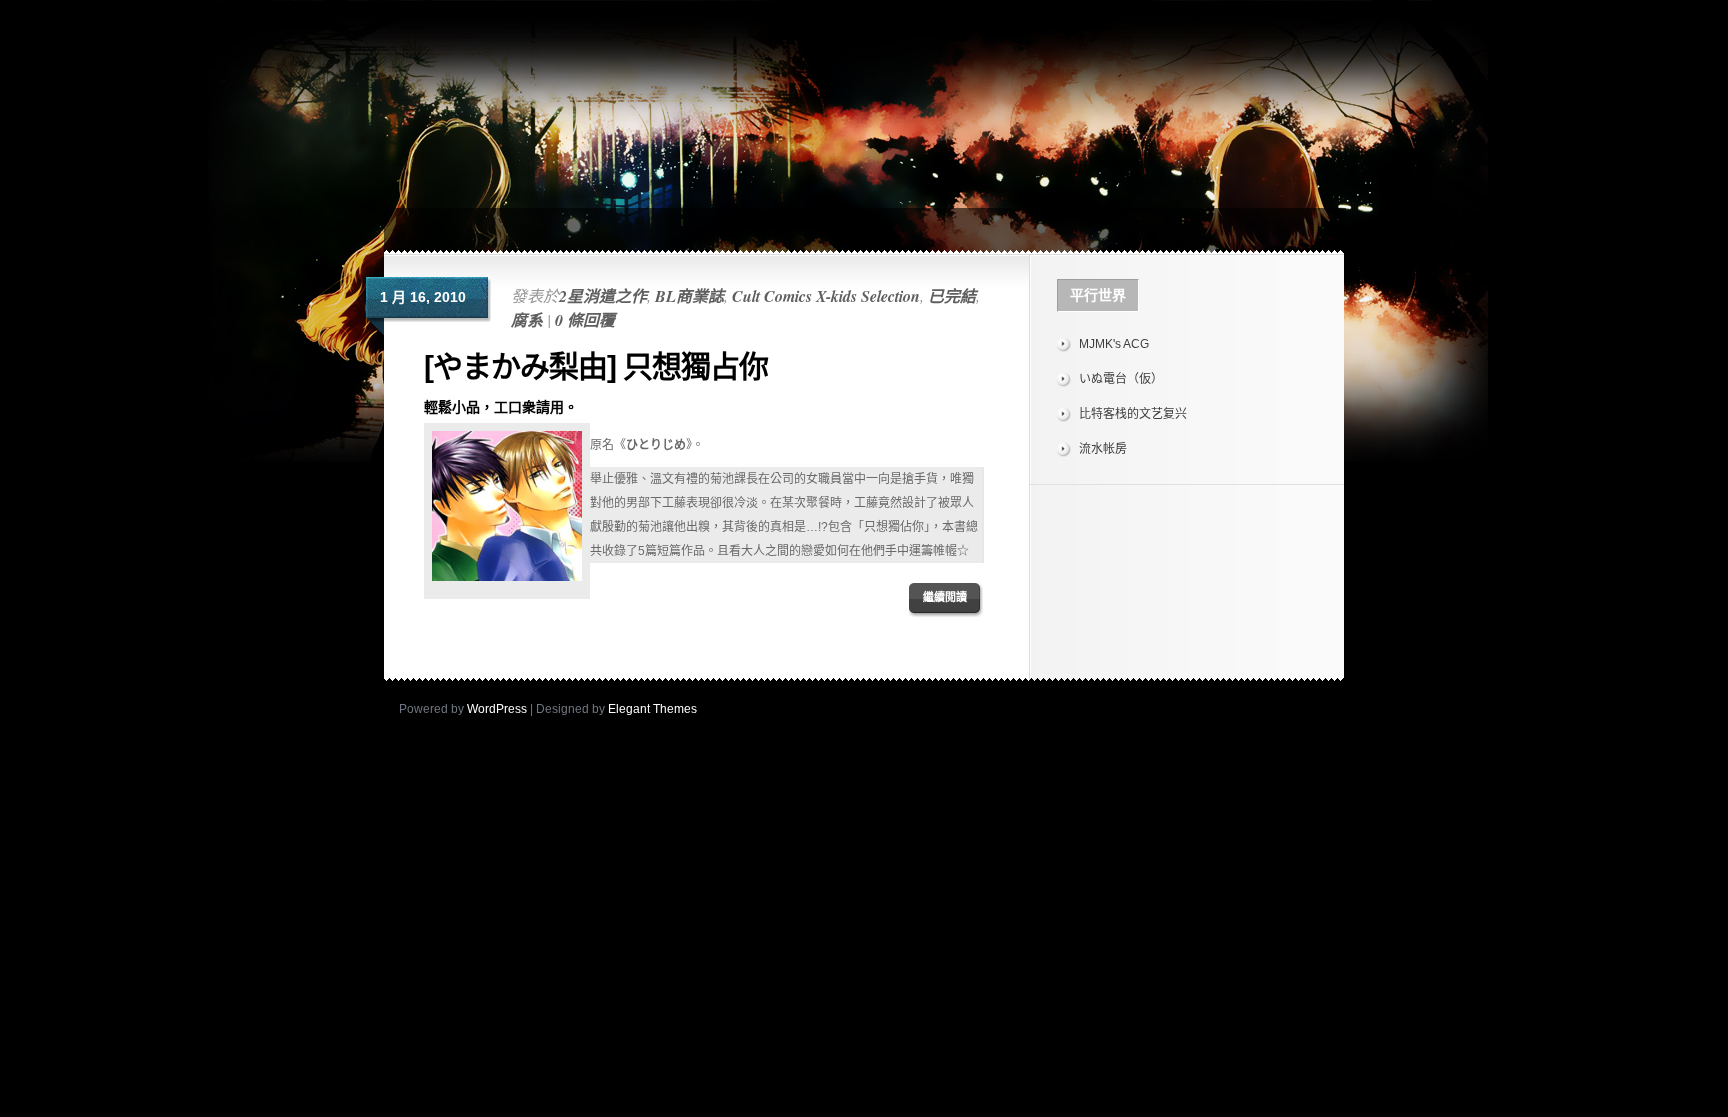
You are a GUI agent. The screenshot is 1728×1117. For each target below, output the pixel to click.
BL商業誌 (689, 296)
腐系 (527, 320)
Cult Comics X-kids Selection (826, 296)
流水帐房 (1103, 449)
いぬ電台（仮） (1121, 379)
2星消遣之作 (603, 296)
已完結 (952, 296)
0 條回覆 (585, 320)
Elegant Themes (652, 709)
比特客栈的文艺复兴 (1133, 414)
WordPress (497, 709)
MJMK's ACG (1114, 344)
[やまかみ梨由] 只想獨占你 (596, 366)
